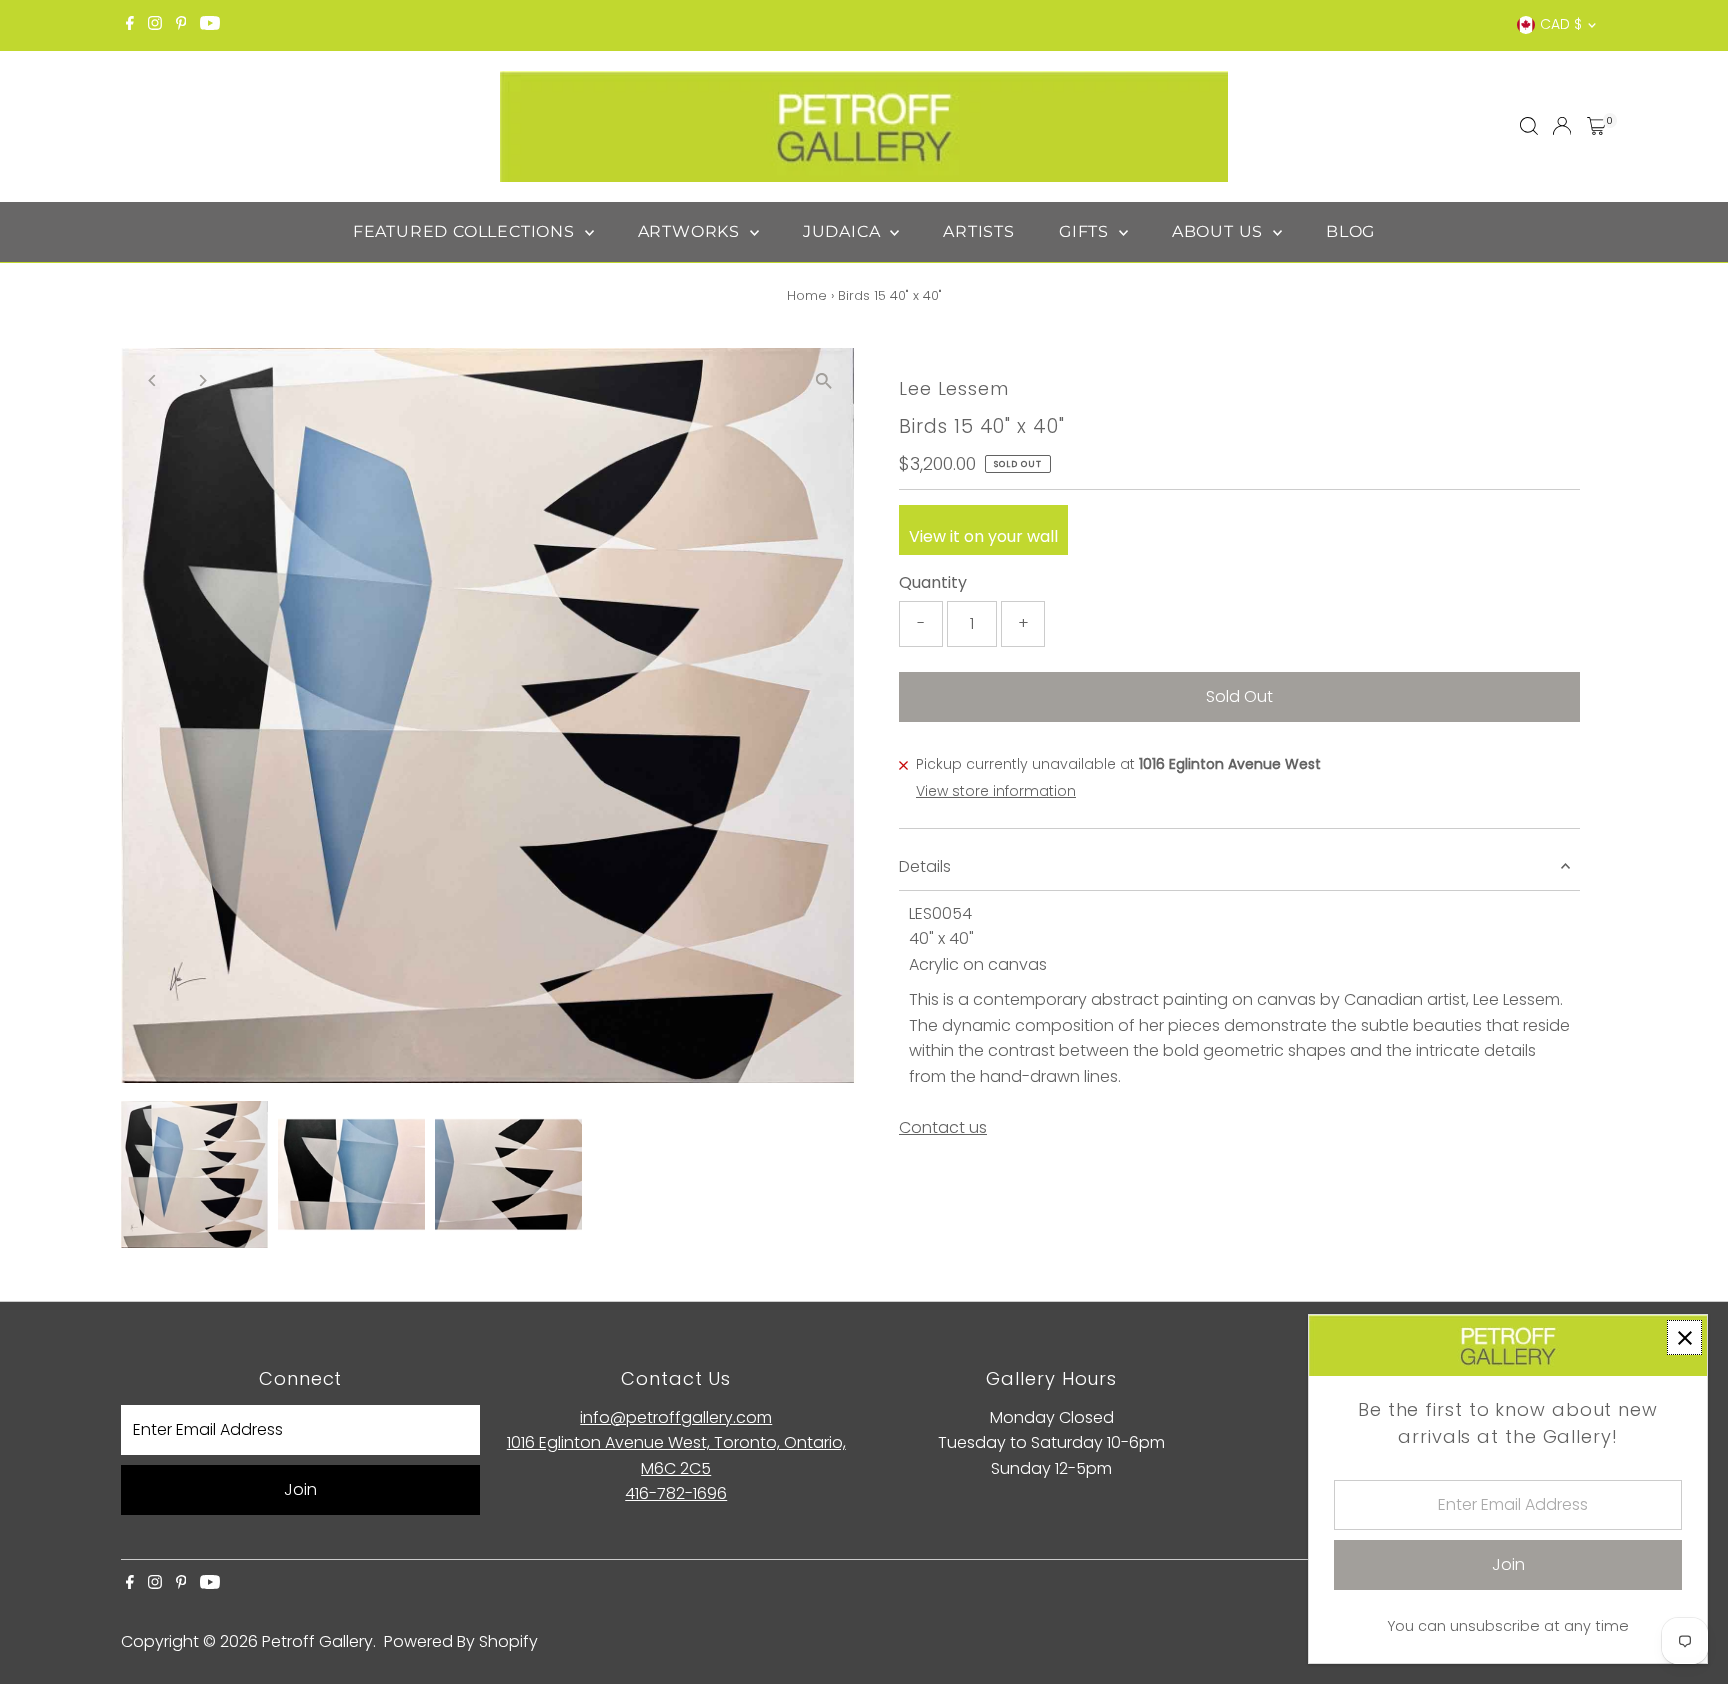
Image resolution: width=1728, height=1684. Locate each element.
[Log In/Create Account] (1562, 126)
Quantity (933, 582)
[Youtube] (210, 25)
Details (925, 866)
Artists (979, 231)
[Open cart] (1596, 126)
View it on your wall (983, 536)
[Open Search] (1529, 126)
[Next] (202, 380)
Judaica (844, 231)
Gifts (1086, 231)
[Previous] (153, 380)
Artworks (691, 231)
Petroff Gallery (317, 1641)
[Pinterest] (181, 25)
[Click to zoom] (823, 380)
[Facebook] (130, 25)
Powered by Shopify (461, 1641)
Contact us (943, 1128)
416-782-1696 (676, 1493)
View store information (996, 791)
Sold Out (1239, 696)
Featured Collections (466, 231)
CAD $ (1561, 24)
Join (300, 1489)
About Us (1220, 231)
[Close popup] (1684, 1337)
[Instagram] (155, 25)
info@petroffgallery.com (676, 1417)
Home (807, 295)
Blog (1350, 231)
